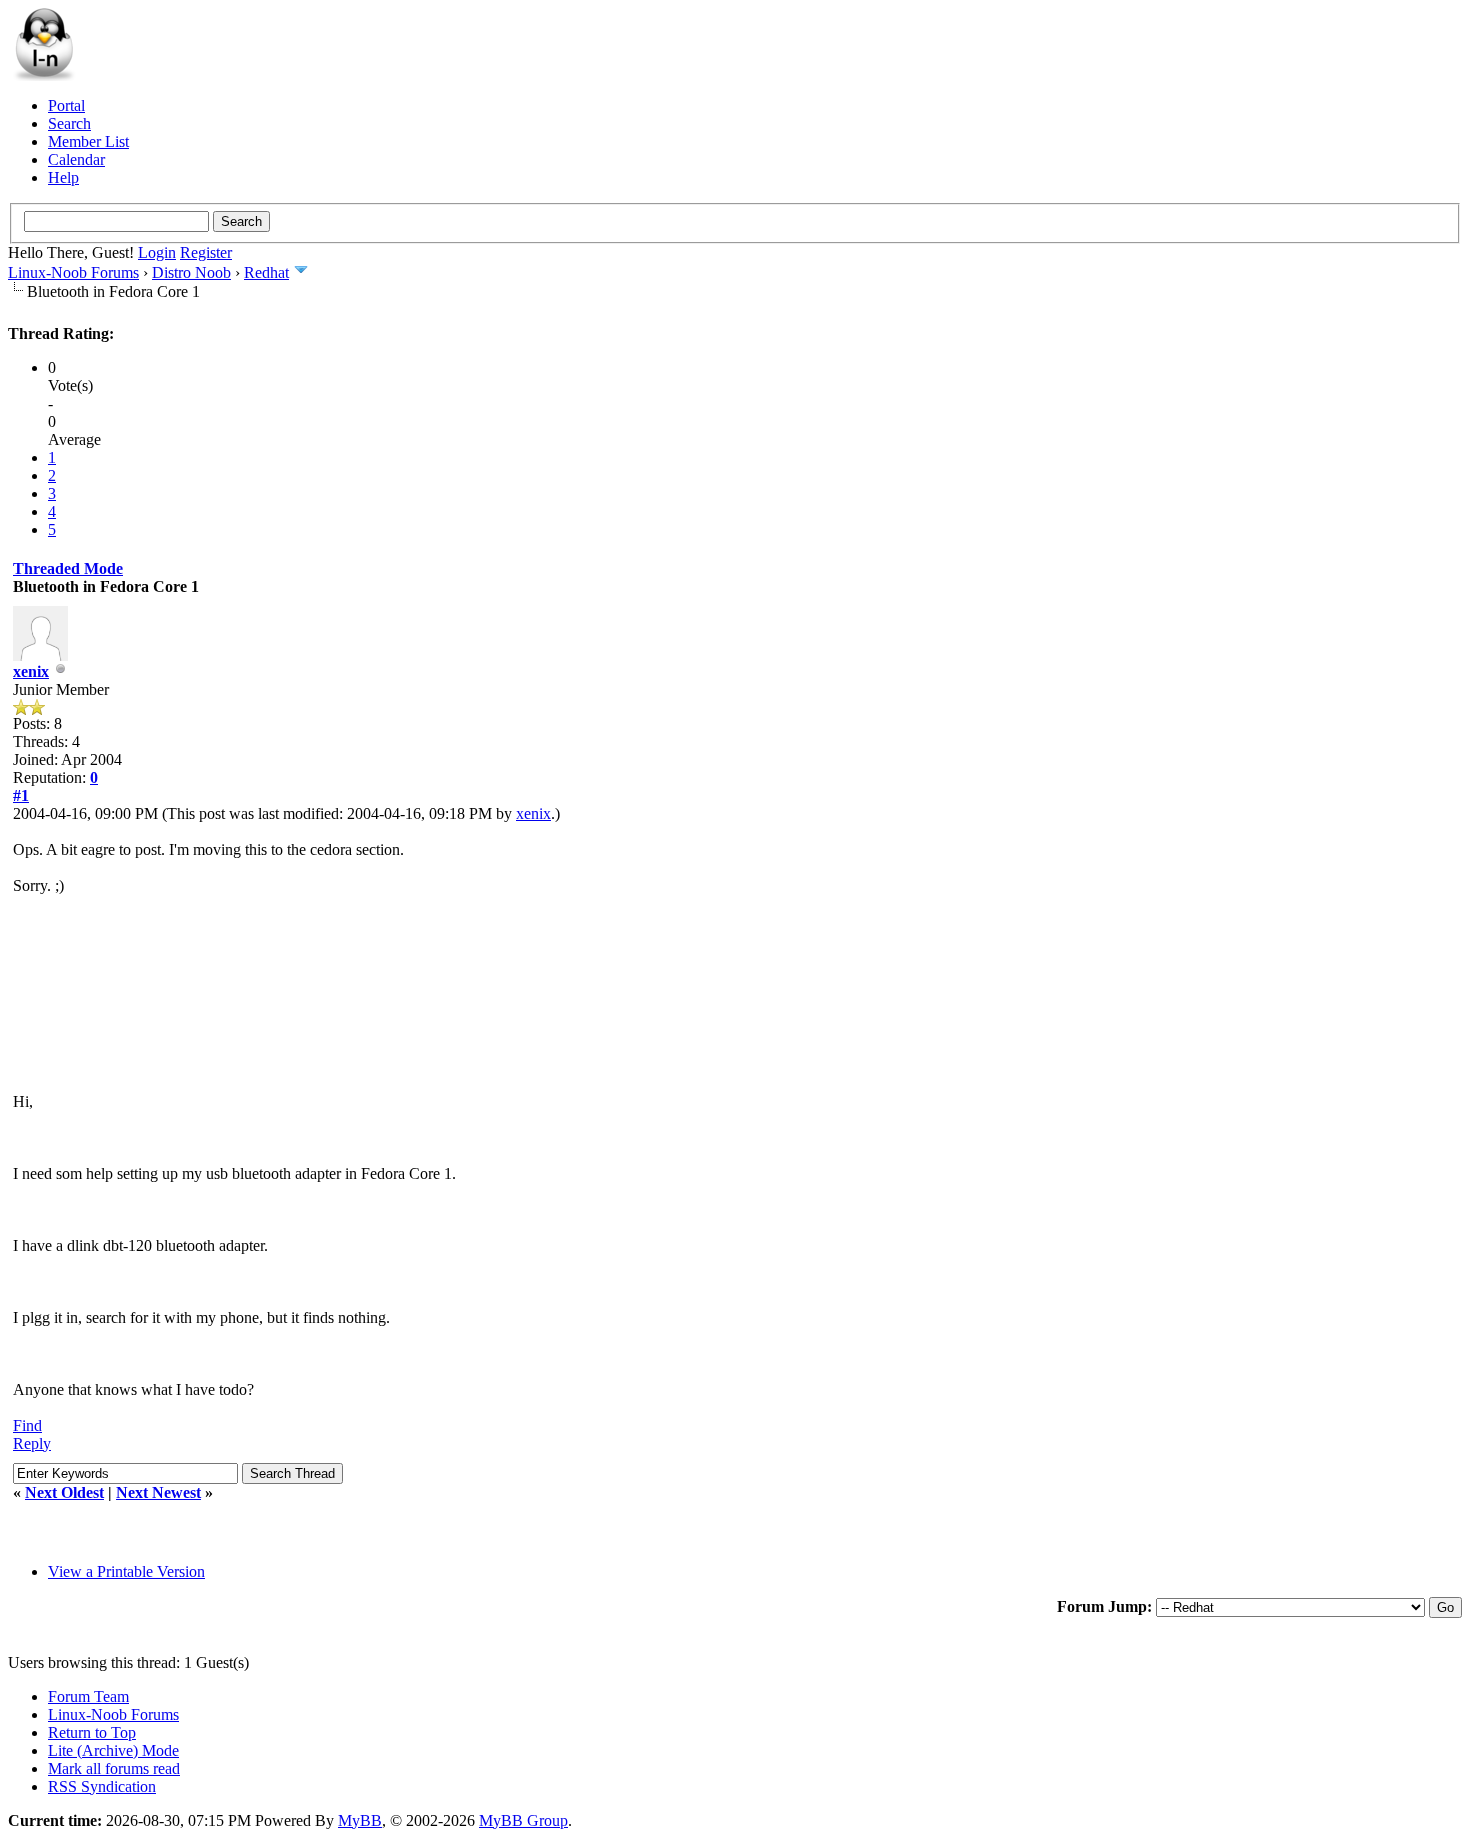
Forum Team (88, 1696)
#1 (21, 795)
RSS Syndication (102, 1786)
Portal (66, 105)
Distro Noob (191, 272)
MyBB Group (523, 1820)
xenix (31, 671)
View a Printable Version (126, 1571)
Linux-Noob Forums (73, 272)
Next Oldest (64, 1492)
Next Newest (158, 1492)
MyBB (360, 1820)
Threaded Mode (68, 568)
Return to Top (92, 1732)
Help (63, 177)
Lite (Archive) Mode (113, 1750)
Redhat (266, 272)
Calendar (76, 159)
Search (69, 123)
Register (206, 252)
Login (157, 252)
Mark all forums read (114, 1768)
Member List (88, 141)
